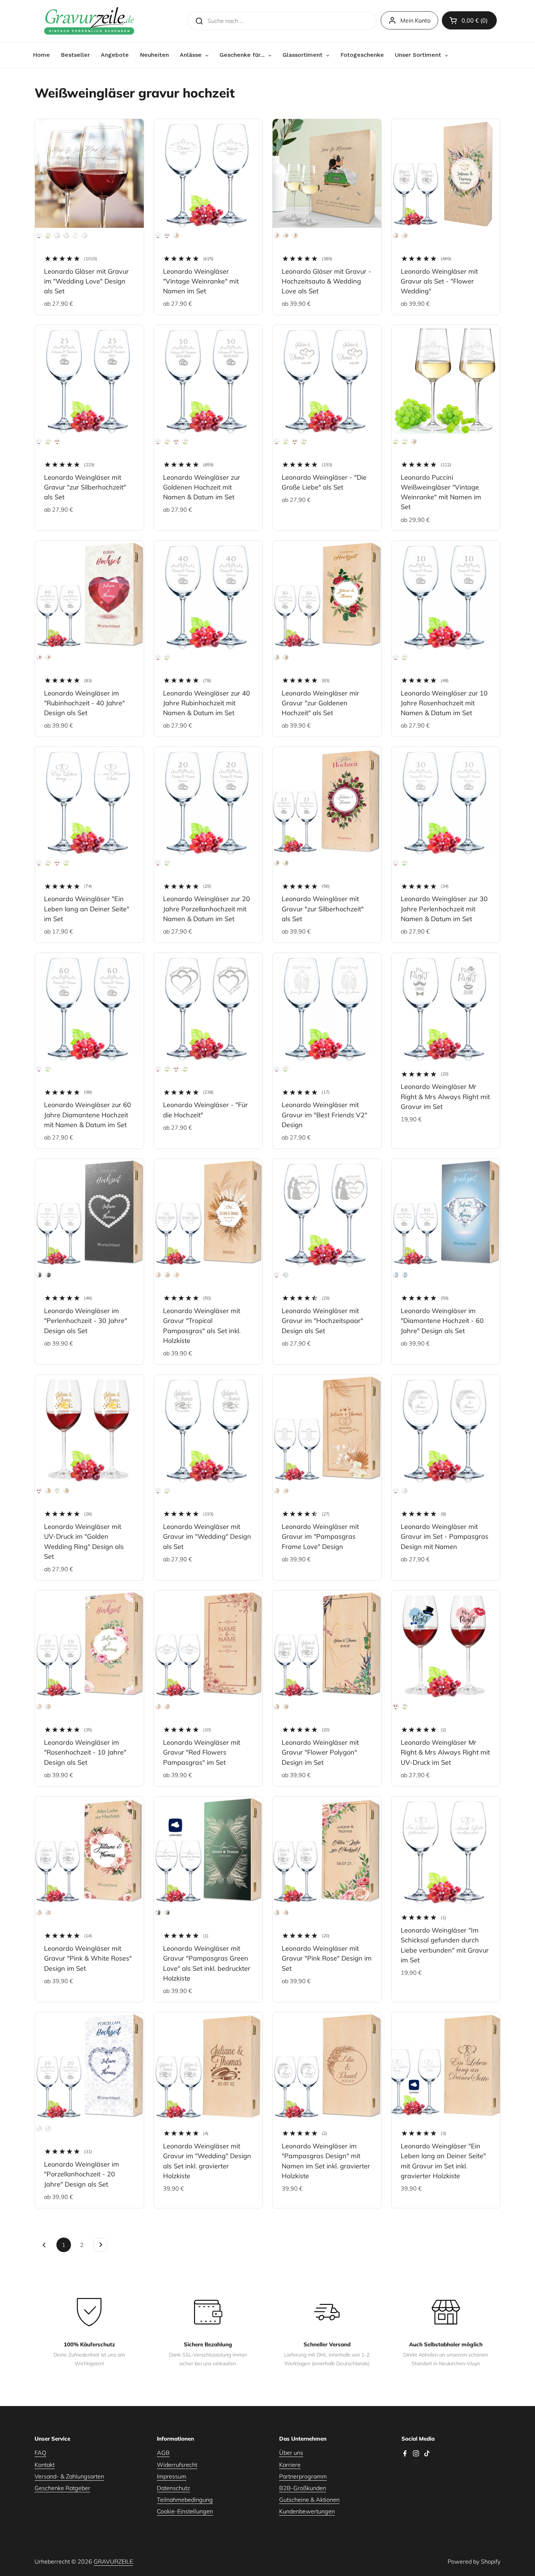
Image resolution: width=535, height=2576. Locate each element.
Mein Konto (415, 20)
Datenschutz (173, 2488)
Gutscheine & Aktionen (309, 2500)
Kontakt (45, 2465)
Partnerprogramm (303, 2476)
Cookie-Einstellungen (185, 2511)
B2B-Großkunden (303, 2488)
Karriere (290, 2465)
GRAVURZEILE (113, 2561)
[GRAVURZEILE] (89, 21)
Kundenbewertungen (307, 2511)
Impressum (172, 2476)
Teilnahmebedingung (185, 2500)
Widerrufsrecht (177, 2465)
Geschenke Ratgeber (62, 2488)
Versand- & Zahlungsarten (69, 2476)
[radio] (39, 235)
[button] (469, 20)
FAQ (40, 2453)
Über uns (291, 2453)
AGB (163, 2453)
